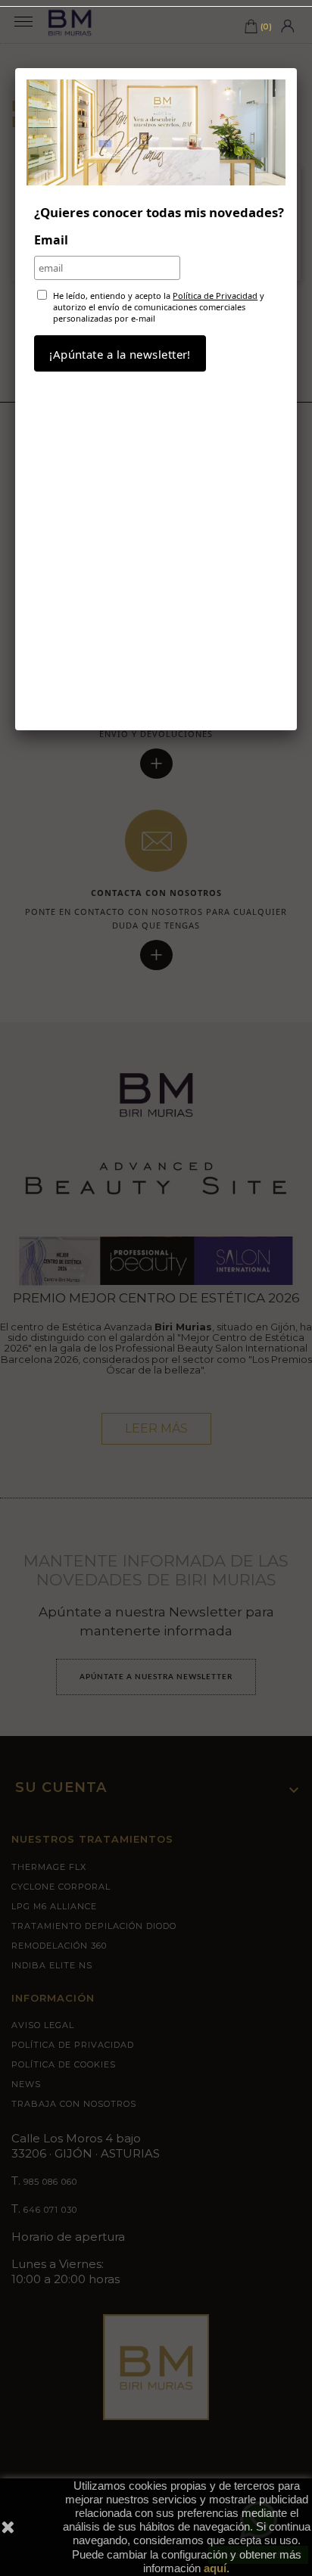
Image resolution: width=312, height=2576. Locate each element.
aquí (215, 2568)
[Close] (297, 68)
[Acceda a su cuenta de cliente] (287, 25)
